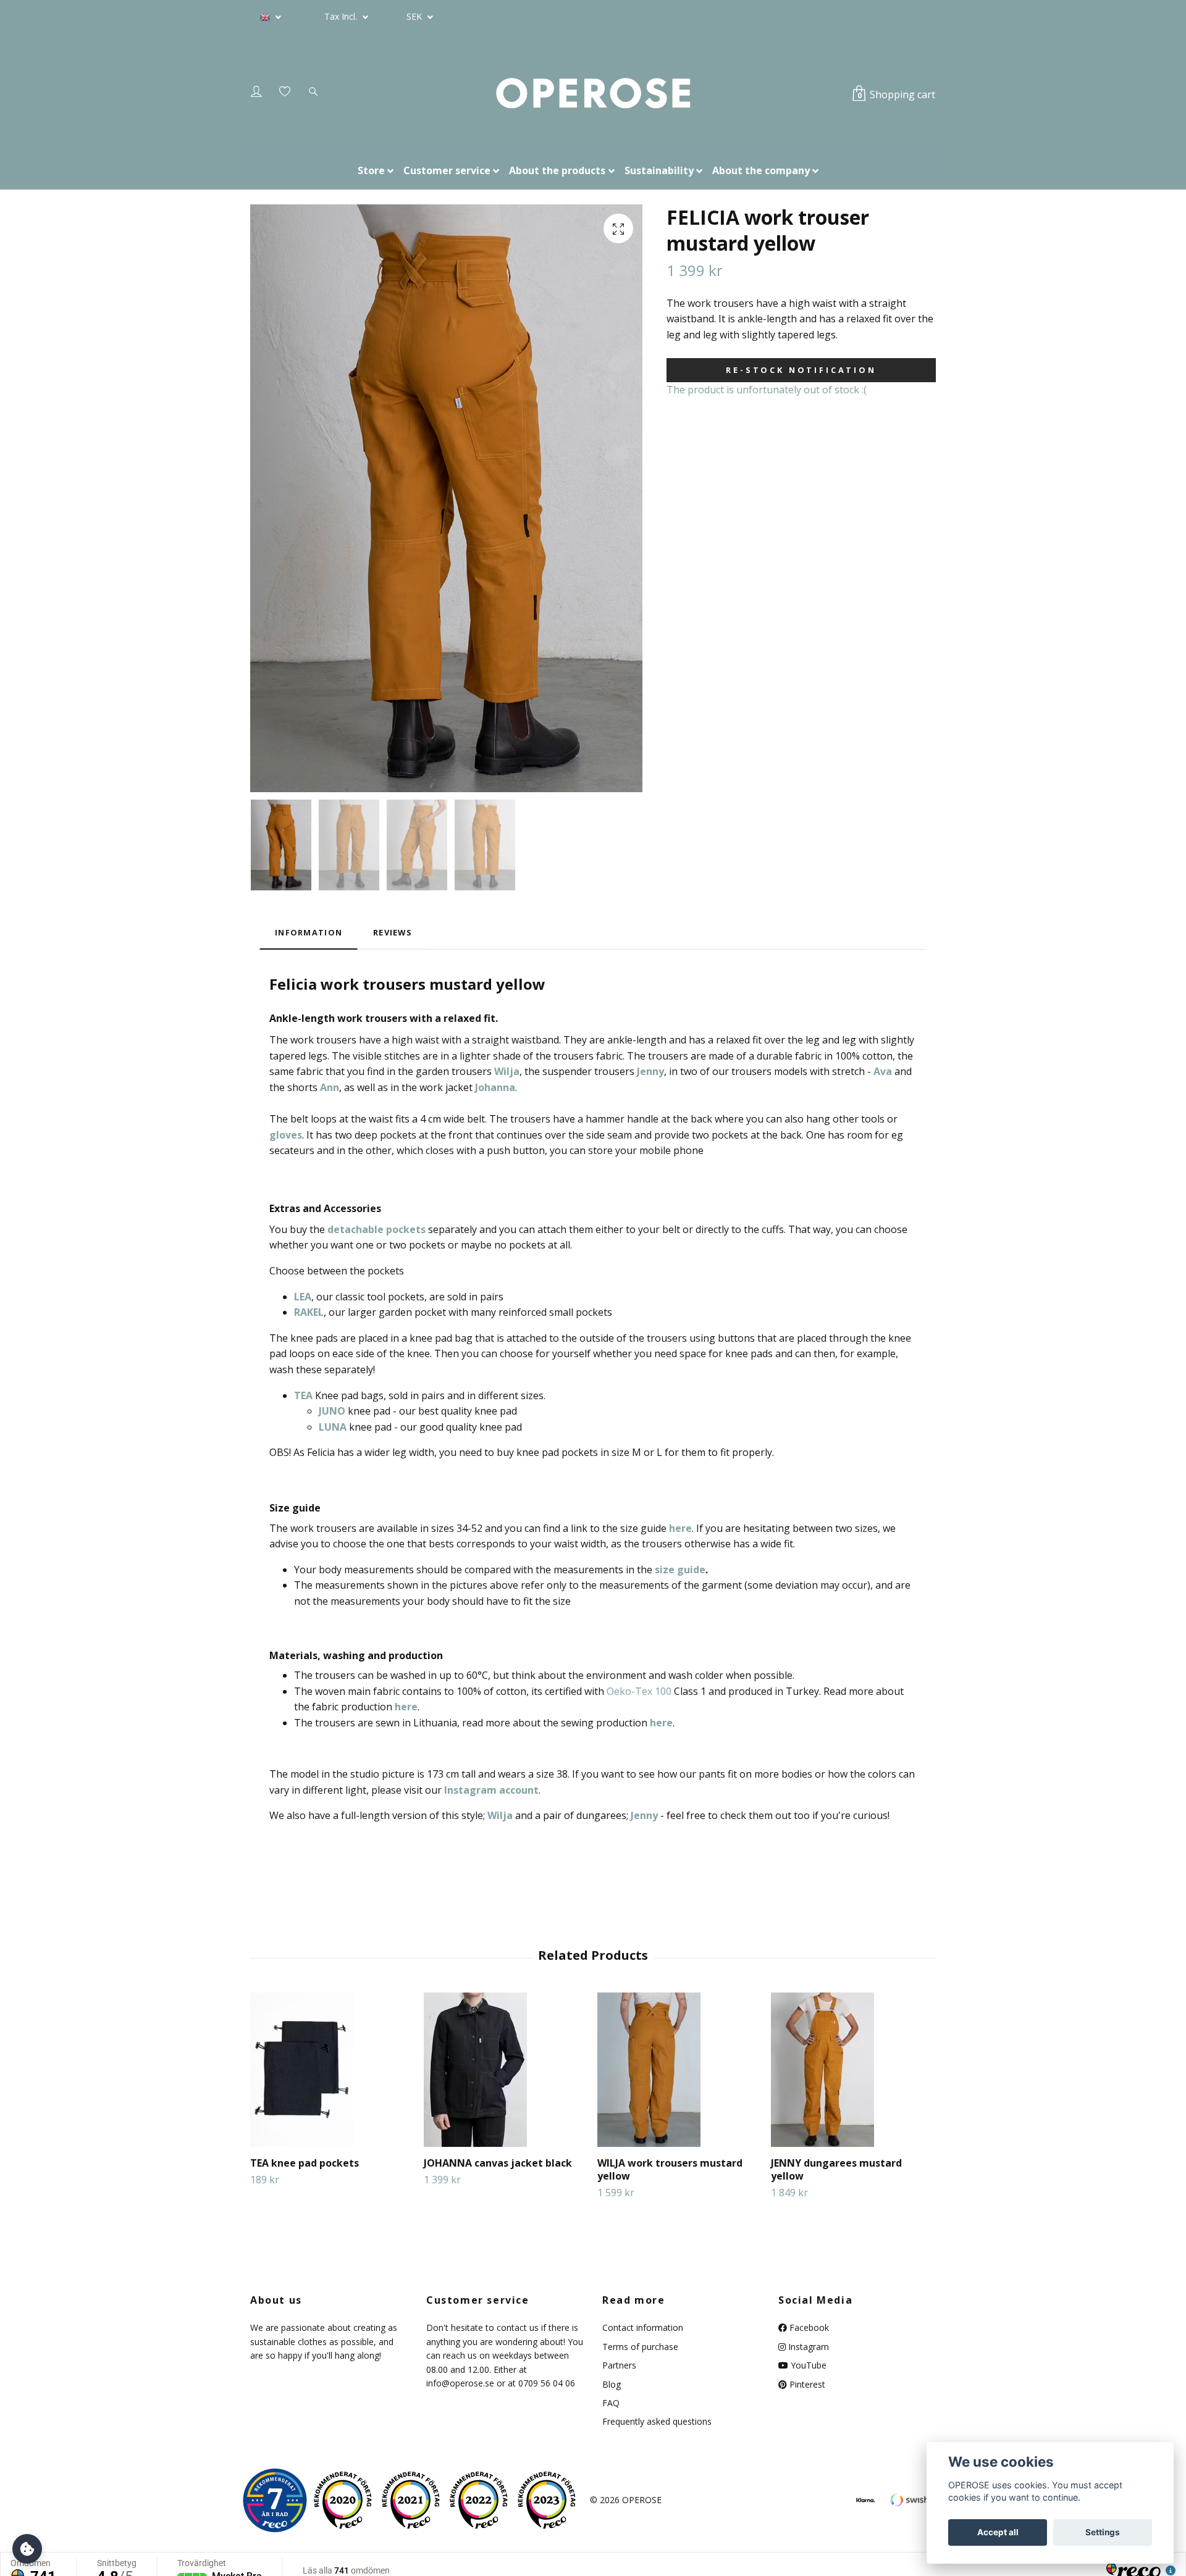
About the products (557, 170)
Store (371, 170)
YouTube (807, 2365)
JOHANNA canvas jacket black (498, 2163)
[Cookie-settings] (27, 2549)
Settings (1103, 2532)
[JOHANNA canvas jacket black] (506, 2070)
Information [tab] (309, 932)
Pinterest (806, 2384)
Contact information (643, 2327)
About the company (761, 170)
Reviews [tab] (393, 932)
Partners (619, 2365)
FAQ (611, 2403)
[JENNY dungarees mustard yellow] (853, 2070)
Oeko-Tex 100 (639, 1691)
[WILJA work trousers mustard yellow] (679, 2070)
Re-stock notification (801, 370)
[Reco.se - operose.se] (275, 2500)
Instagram (807, 2347)
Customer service (447, 170)
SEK (415, 16)
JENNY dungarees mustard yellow (836, 2169)
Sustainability (659, 170)
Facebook (808, 2327)
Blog (612, 2384)
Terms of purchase (640, 2347)
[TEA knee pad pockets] (332, 2070)
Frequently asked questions (657, 2421)
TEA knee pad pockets (305, 2163)
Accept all (998, 2532)
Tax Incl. (342, 16)
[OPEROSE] (593, 94)
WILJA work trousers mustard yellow (670, 2169)
